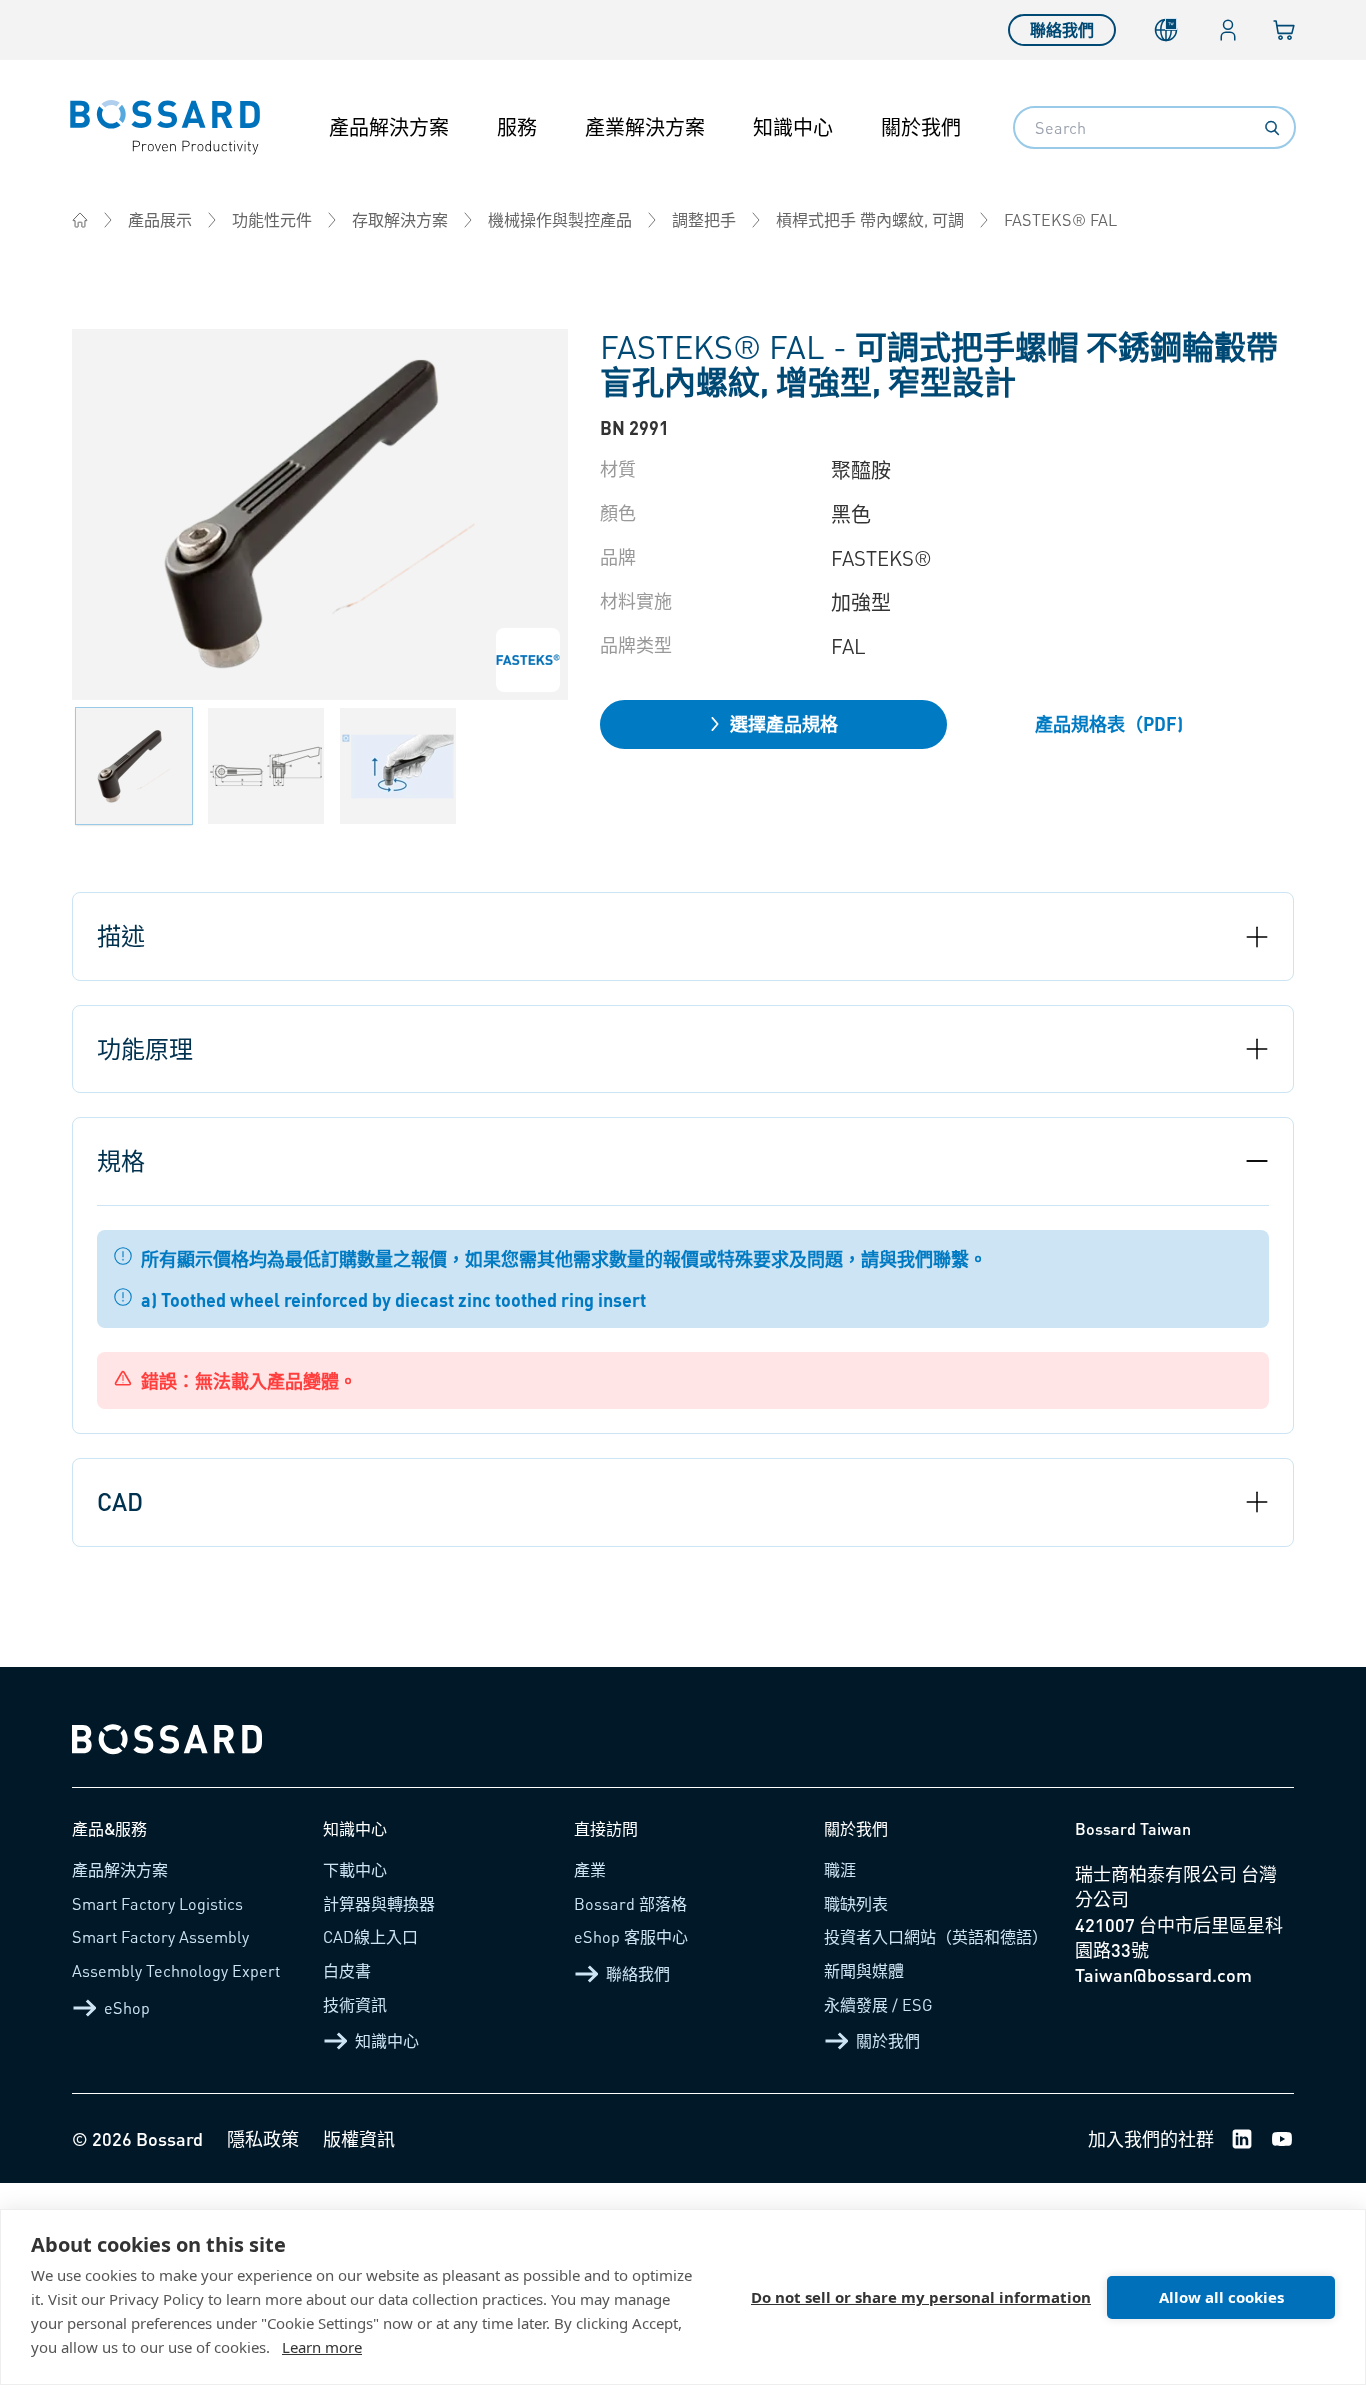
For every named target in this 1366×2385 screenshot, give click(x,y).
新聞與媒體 (864, 1970)
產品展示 (160, 219)
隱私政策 (263, 2138)
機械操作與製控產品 (560, 219)
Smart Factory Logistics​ (157, 1903)
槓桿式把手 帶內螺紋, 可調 (870, 219)
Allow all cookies (1221, 2297)
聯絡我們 (1062, 29)
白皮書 (347, 1970)
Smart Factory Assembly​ (160, 1936)
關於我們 (921, 127)
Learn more (322, 2347)
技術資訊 (355, 2004)
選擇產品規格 (784, 723)
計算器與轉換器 (379, 1903)
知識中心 (793, 127)
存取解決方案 (400, 219)
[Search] (1272, 128)
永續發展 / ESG (878, 2004)
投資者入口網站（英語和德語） (936, 1936)
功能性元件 (272, 219)
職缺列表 (856, 1903)
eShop (127, 2007)
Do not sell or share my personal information (921, 2297)
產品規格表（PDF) (1109, 723)
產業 (590, 1869)
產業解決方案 (645, 127)
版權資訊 (359, 2138)
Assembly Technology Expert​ (176, 1970)
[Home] (80, 220)
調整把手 (704, 219)
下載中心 (355, 1869)
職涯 (840, 1869)
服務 (517, 127)
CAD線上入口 (370, 1936)
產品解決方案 (389, 127)
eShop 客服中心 (631, 1936)
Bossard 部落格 (630, 1903)
